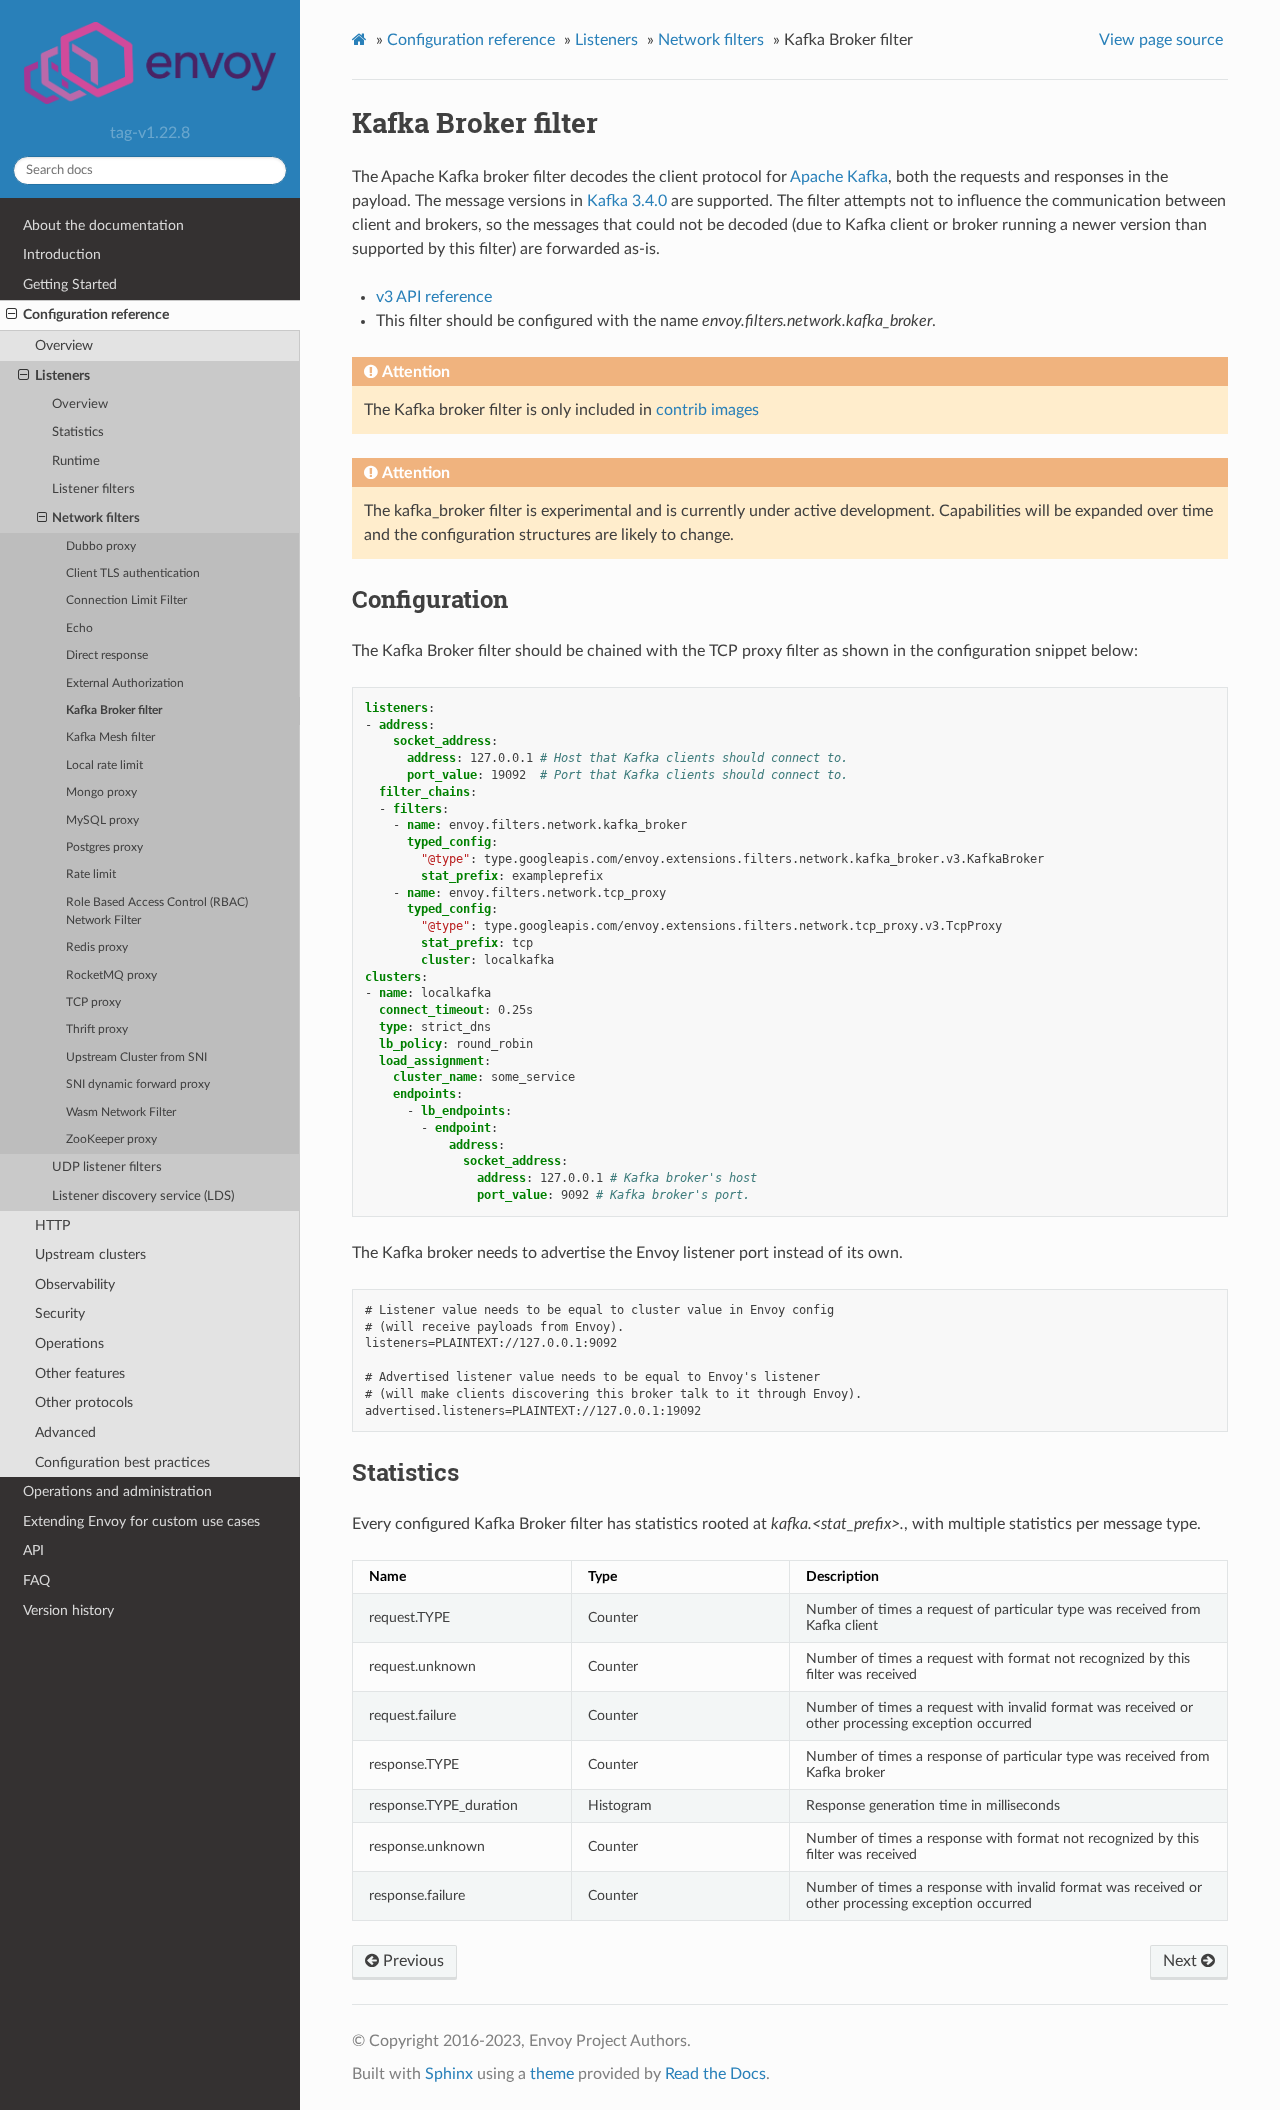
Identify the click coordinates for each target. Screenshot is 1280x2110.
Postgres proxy (104, 847)
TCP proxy (93, 1002)
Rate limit (91, 874)
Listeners (62, 375)
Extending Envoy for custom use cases (141, 1521)
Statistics (78, 432)
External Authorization (125, 683)
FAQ (36, 1580)
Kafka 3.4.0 (627, 201)
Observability (75, 1284)
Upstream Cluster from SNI (136, 1057)
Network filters (96, 518)
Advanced (65, 1432)
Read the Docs (715, 2074)
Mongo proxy (101, 792)
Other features (80, 1373)
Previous (411, 1961)
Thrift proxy (97, 1029)
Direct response (107, 655)
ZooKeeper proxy (111, 1139)
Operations (69, 1343)
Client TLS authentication (133, 573)
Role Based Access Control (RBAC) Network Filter (157, 911)
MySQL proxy (102, 820)
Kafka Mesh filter (110, 737)
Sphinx (449, 2074)
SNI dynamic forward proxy (138, 1084)
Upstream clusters (90, 1254)
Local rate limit (104, 765)
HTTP (52, 1225)
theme (552, 2074)
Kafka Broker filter (114, 710)
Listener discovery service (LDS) (143, 1196)
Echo (79, 628)
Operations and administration (117, 1491)
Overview (64, 345)
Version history (68, 1610)
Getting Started (70, 284)
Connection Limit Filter (126, 600)
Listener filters (93, 489)
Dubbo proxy (101, 546)
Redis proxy (97, 947)
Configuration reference (96, 314)
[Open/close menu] (11, 315)
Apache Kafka (839, 177)
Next (1182, 1961)
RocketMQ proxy (111, 975)
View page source (1161, 40)
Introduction (62, 254)
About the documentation (103, 225)
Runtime (76, 461)
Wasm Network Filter (121, 1112)
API (33, 1550)
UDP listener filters (107, 1167)
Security (60, 1313)
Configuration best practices (122, 1462)
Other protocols (84, 1402)
